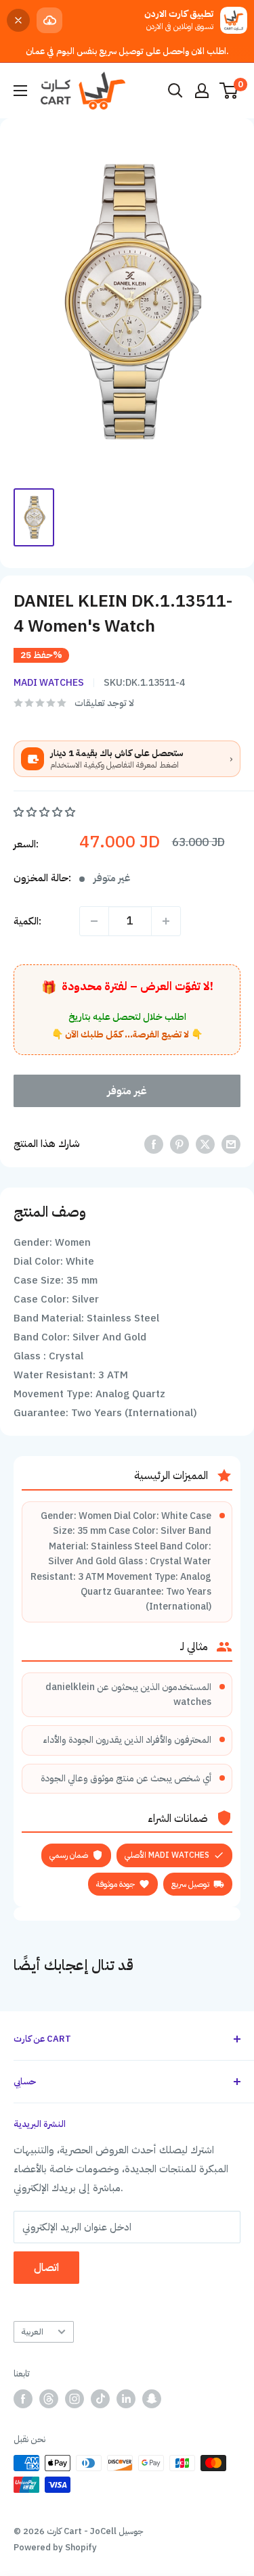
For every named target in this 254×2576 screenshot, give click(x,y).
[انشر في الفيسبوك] (154, 1144)
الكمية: (27, 921)
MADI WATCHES (49, 683)
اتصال (46, 2268)
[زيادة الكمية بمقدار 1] (166, 921)
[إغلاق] (18, 20)
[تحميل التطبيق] (49, 20)
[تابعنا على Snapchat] (152, 2399)
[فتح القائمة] (20, 91)
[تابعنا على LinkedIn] (126, 2399)
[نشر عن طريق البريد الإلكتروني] (231, 1144)
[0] (229, 91)
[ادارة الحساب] (202, 91)
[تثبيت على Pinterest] (179, 1144)
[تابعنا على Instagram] (75, 2399)
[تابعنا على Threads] (49, 2399)
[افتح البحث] (175, 91)
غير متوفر (127, 1091)
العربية (32, 2332)
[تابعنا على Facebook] (23, 2399)
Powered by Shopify (55, 2547)
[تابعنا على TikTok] (100, 2399)
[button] (46, 812)
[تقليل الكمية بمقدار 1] (94, 921)
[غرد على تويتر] (205, 1144)
